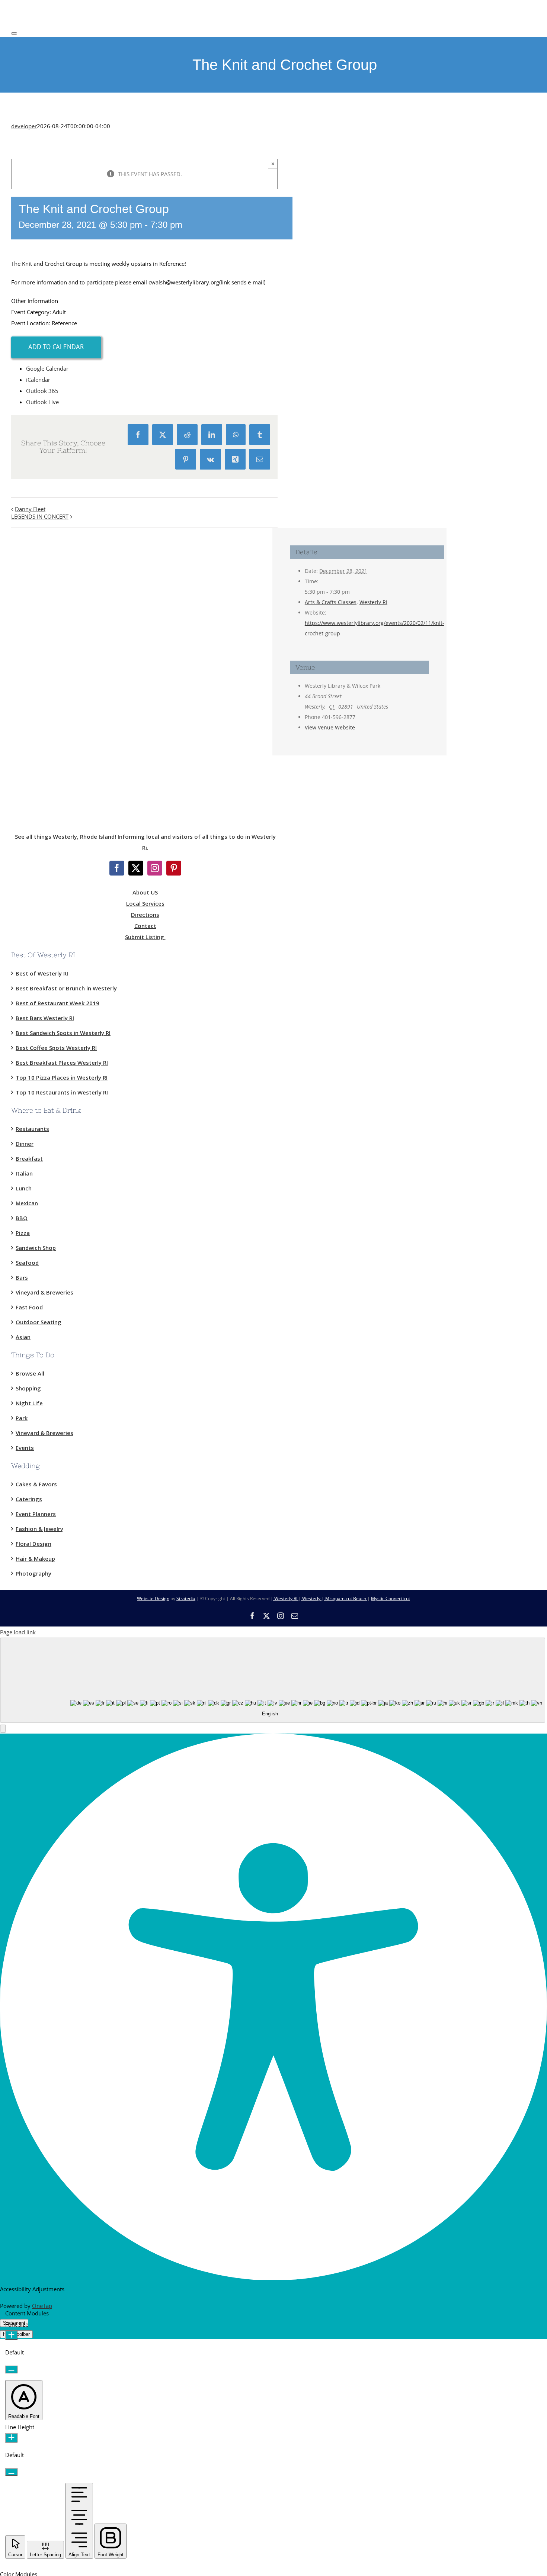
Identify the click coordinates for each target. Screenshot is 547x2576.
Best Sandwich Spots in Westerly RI (63, 1033)
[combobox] (273, 1680)
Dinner (25, 1144)
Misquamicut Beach (346, 1598)
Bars (22, 1277)
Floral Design (33, 1544)
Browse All (30, 1373)
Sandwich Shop (36, 1248)
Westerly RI (373, 602)
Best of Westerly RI (42, 973)
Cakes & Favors (36, 1484)
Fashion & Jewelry (39, 1529)
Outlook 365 (42, 391)
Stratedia (186, 1598)
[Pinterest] (174, 868)
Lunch (24, 1188)
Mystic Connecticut (391, 1598)
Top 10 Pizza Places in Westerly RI (62, 1077)
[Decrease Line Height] (11, 2472)
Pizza (23, 1233)
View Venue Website (330, 727)
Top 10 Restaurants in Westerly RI (62, 1092)
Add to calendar (56, 347)
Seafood (27, 1263)
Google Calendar (47, 368)
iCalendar (38, 380)
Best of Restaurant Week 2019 (57, 1003)
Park (22, 1418)
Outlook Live (42, 402)
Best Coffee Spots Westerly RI (56, 1048)
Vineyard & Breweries (44, 1292)
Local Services (145, 903)
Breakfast (29, 1158)
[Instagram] (155, 868)
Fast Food (29, 1307)
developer (24, 126)
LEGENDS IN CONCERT (40, 516)
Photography (33, 1573)
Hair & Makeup (35, 1558)
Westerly (311, 1598)
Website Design (153, 1598)
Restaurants (32, 1129)
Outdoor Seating (39, 1322)
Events (25, 1448)
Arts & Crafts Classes (331, 602)
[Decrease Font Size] (11, 2369)
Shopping (28, 1388)
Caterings (29, 1499)
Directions (145, 915)
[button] (3, 1729)
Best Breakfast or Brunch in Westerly (66, 988)
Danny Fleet (30, 509)
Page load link (18, 1632)
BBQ (22, 1218)
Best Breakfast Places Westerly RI (62, 1063)
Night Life (29, 1403)
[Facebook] (117, 868)
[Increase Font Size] (11, 2335)
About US (145, 892)
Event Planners (36, 1514)
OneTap (42, 2306)
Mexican (27, 1203)
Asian (23, 1337)
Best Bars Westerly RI (45, 1018)
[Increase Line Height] (11, 2438)
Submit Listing (145, 937)
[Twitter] (136, 868)
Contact (145, 926)
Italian (24, 1173)
